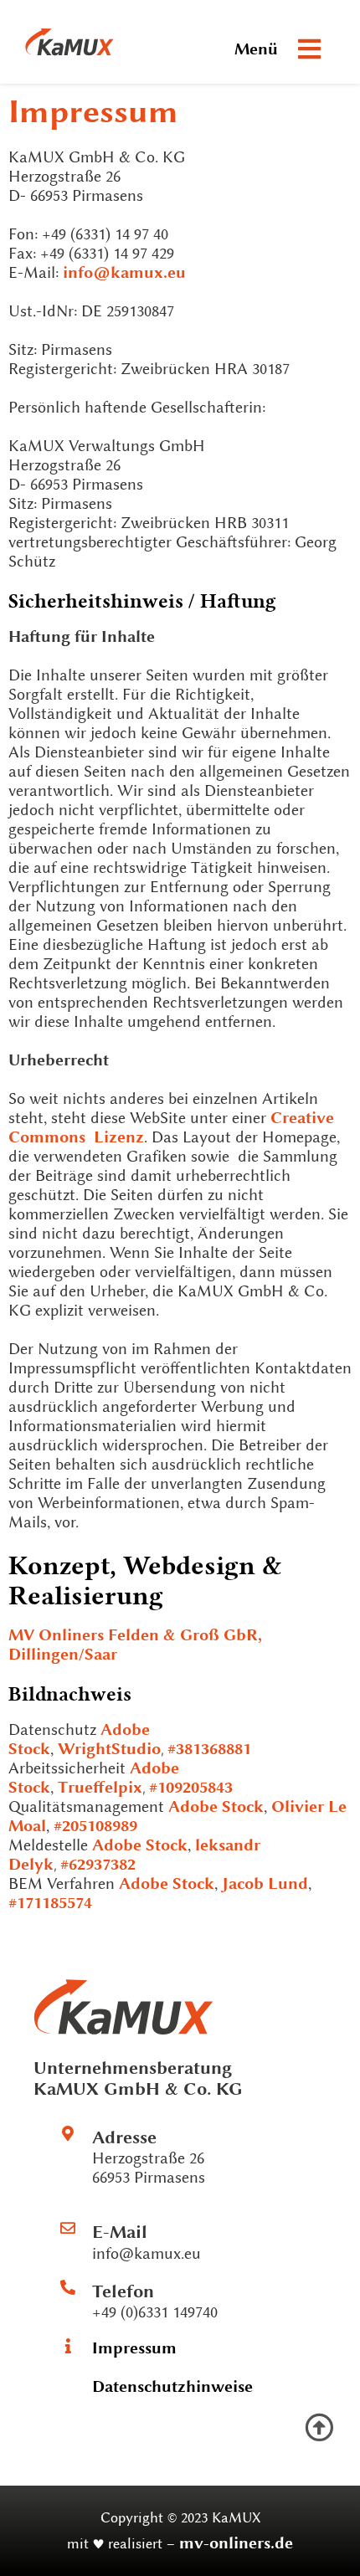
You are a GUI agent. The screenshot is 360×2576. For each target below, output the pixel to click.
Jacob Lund (265, 1883)
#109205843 (191, 1787)
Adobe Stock (216, 1806)
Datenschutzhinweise (172, 2386)
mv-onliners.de (236, 2543)
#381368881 (209, 1749)
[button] (309, 49)
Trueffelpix (100, 1787)
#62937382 (98, 1864)
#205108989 (95, 1826)
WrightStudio (109, 1749)
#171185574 (50, 1903)
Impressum (134, 2348)
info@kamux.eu (124, 272)
